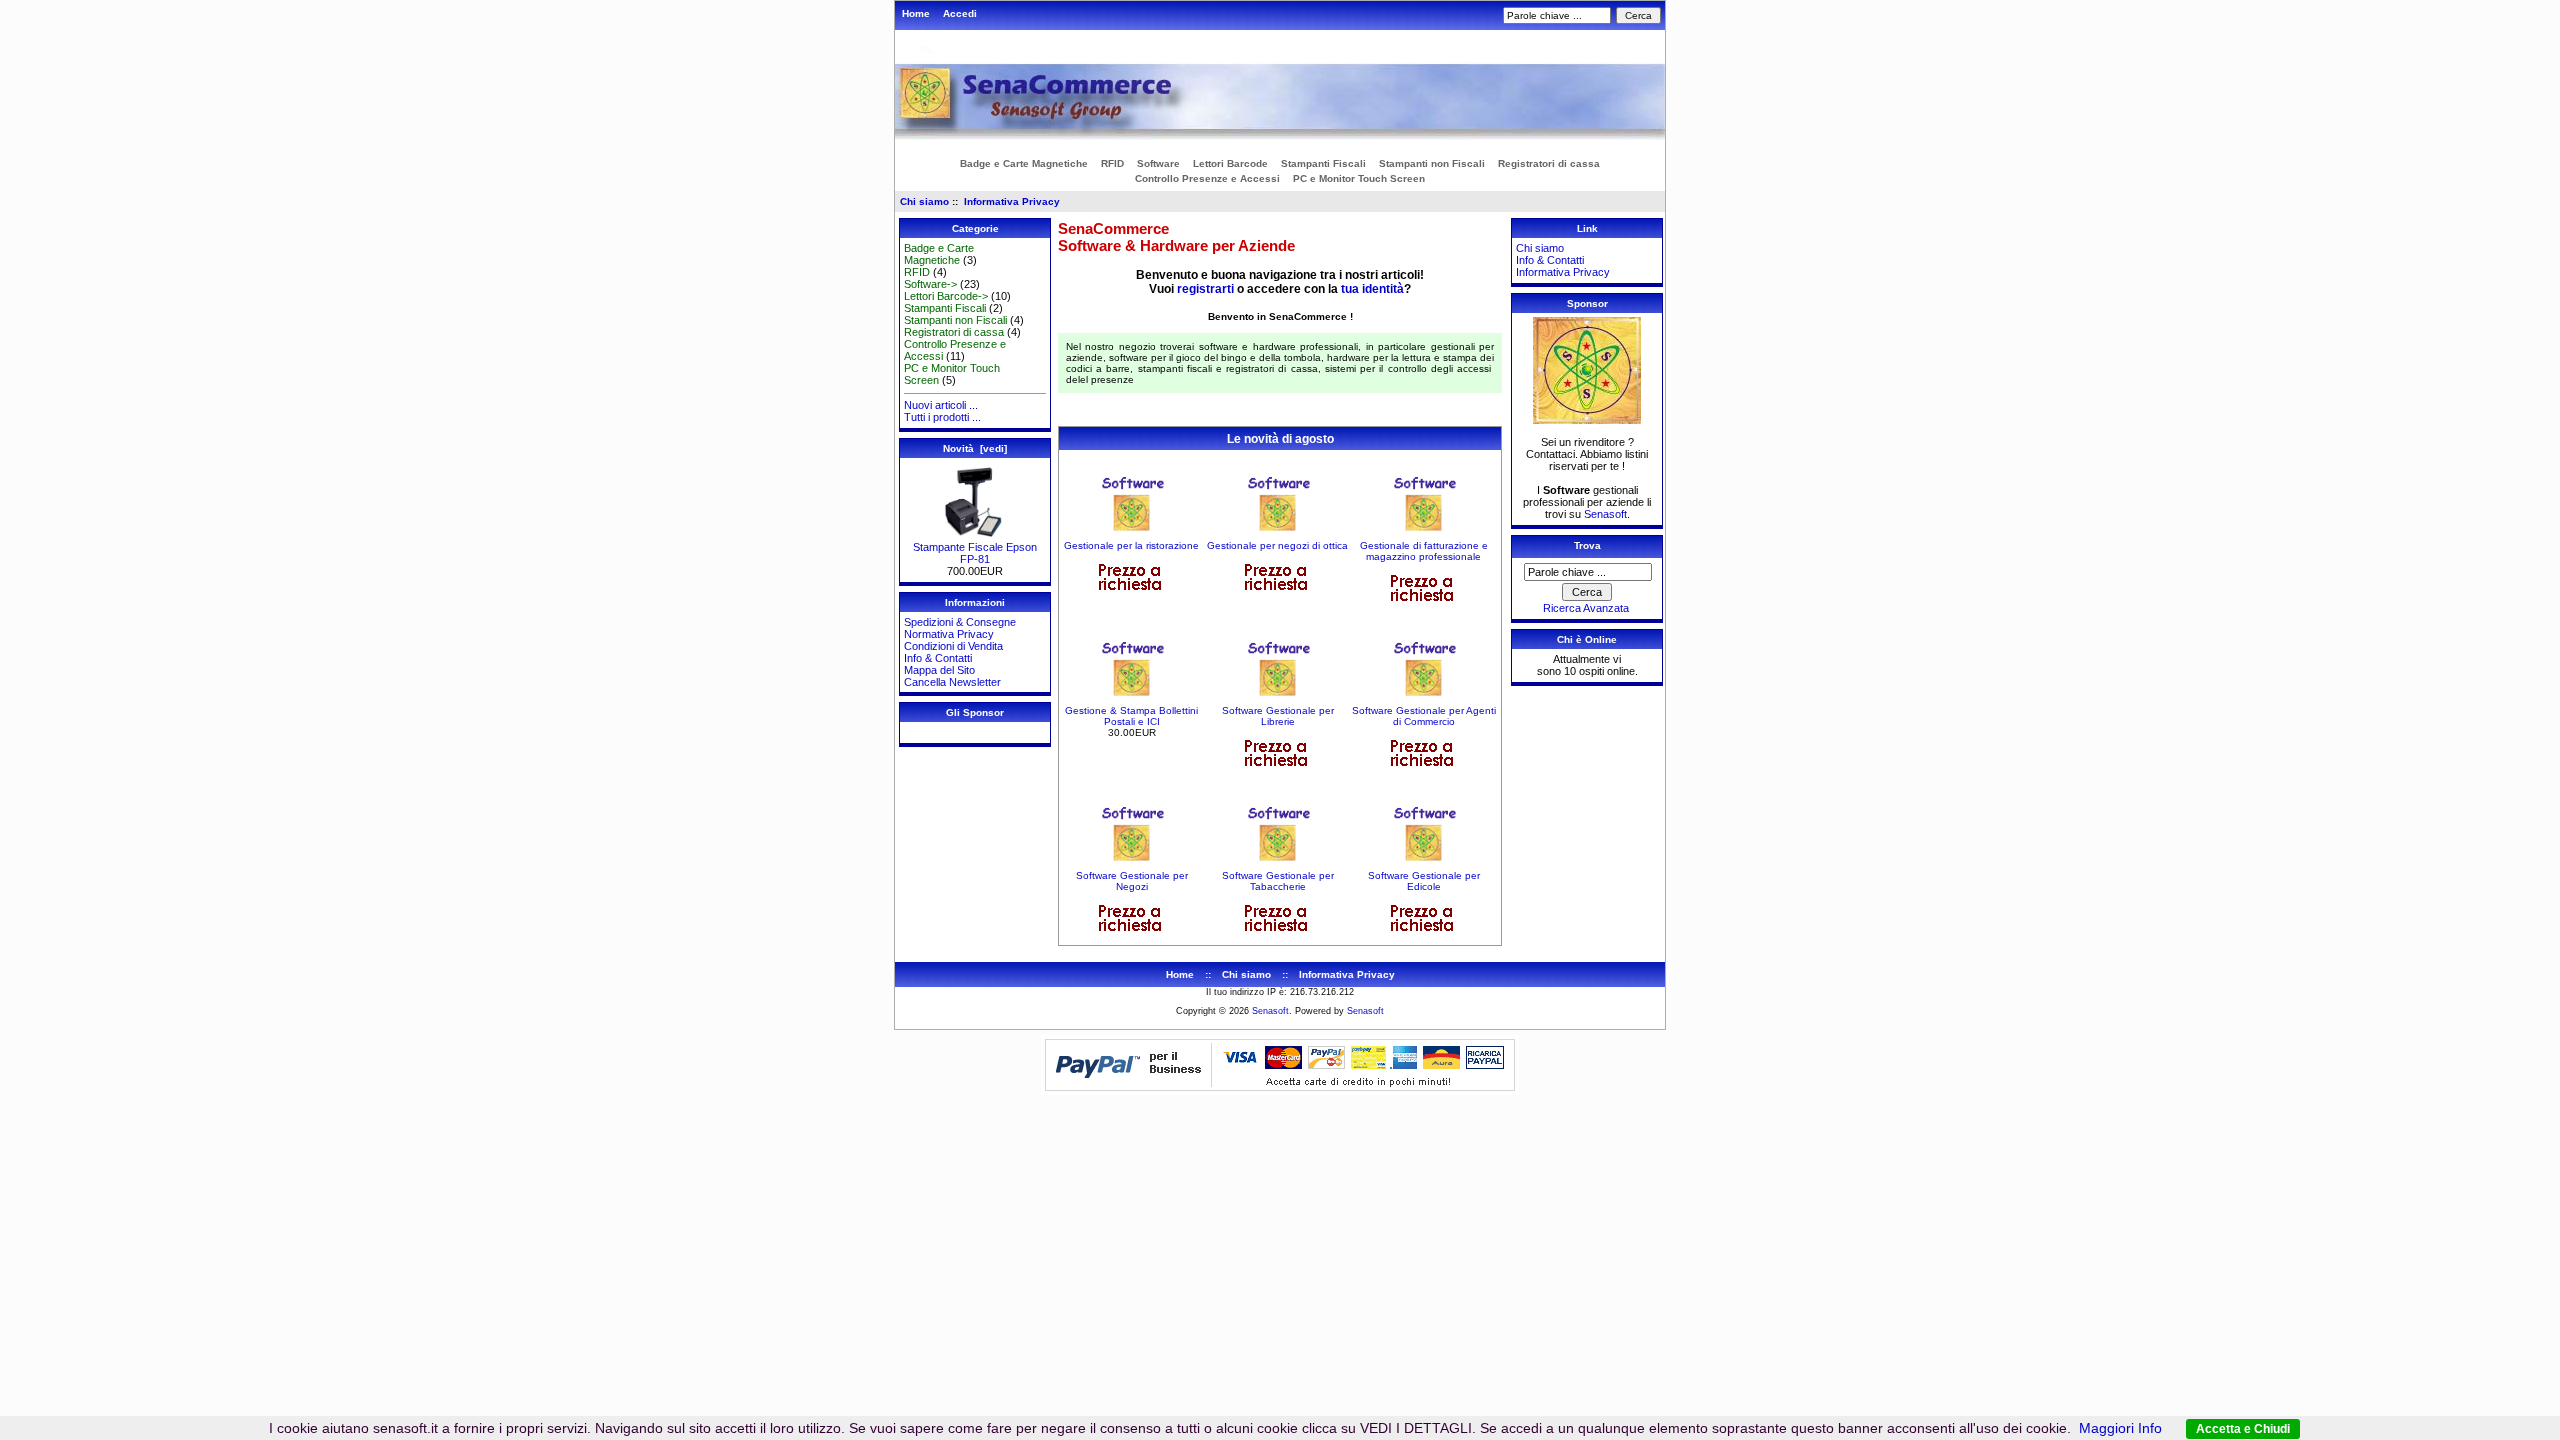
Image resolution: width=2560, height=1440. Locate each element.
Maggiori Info (2120, 1428)
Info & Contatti (938, 658)
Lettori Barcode (1230, 163)
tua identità (1372, 289)
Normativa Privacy (949, 634)
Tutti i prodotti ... (942, 417)
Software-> (930, 284)
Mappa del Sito (939, 670)
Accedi (960, 13)
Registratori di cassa (1549, 163)
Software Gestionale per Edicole (1424, 881)
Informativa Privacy (1012, 201)
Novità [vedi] (975, 448)
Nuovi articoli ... (941, 405)
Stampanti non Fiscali (1432, 163)
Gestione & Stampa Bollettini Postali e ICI (1131, 716)
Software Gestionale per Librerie (1278, 716)
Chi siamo (924, 201)
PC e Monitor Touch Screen (1359, 178)
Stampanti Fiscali (1323, 163)
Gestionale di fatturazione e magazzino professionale (1424, 551)
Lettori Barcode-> (946, 296)
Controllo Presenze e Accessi (1207, 178)
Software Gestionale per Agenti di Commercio (1424, 716)
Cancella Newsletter (952, 682)
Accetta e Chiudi (2243, 1429)
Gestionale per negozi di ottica (1277, 545)
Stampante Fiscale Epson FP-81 (975, 553)
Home (916, 13)
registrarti (1205, 289)
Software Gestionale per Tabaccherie (1278, 881)
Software (1158, 163)
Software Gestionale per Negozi (1132, 881)
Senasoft (1605, 514)
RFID (1112, 163)
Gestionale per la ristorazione (1131, 545)
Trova (1587, 545)
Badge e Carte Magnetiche (1024, 163)
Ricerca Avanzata (1586, 608)
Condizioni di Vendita (953, 646)
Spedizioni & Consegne (960, 622)
